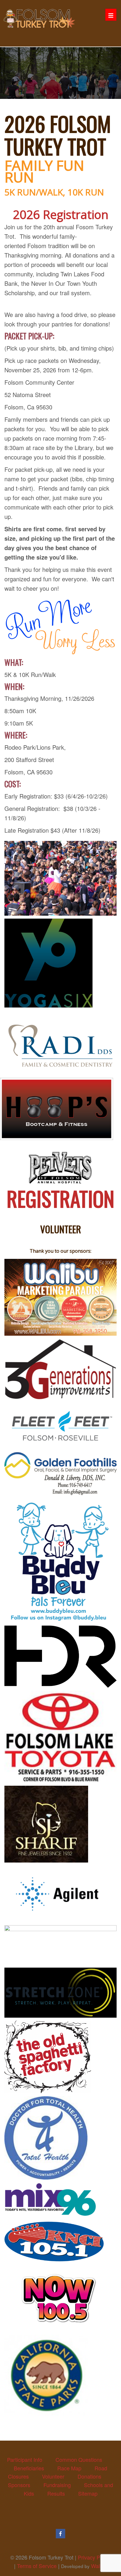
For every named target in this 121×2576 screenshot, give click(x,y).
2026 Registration (61, 214)
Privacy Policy (94, 2557)
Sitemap (88, 2493)
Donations (89, 2476)
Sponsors (19, 2485)
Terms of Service (37, 2566)
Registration (60, 1198)
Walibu (99, 2566)
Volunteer (53, 2476)
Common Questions (79, 2459)
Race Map (69, 2468)
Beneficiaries (29, 2468)
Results (56, 2493)
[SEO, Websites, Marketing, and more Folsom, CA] (60, 1297)
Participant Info (25, 2459)
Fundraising (57, 2485)
